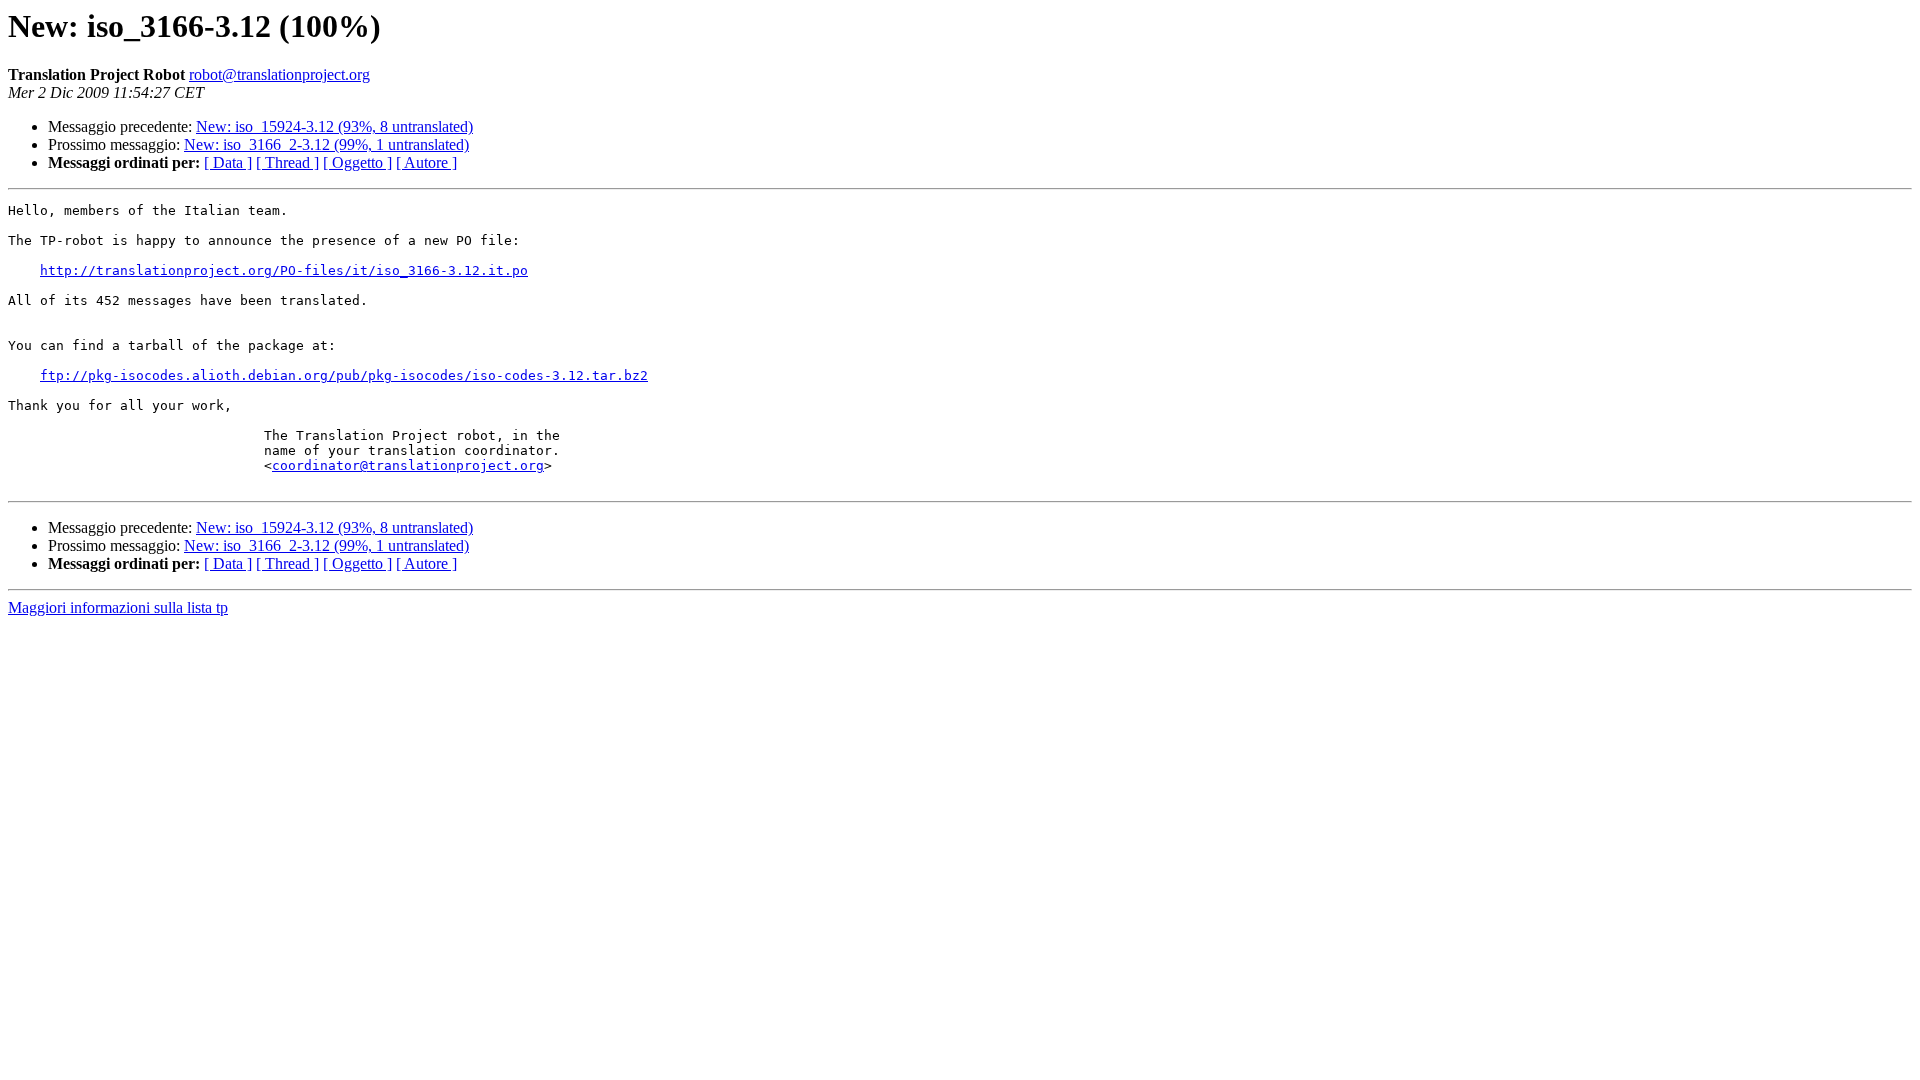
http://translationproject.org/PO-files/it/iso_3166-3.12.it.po (284, 270)
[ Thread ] (287, 162)
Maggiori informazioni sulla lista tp (118, 607)
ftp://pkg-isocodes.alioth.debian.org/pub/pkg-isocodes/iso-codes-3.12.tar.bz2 (344, 375)
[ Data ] (228, 162)
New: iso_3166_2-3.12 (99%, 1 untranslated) (326, 144)
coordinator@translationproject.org (408, 465)
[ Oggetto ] (357, 162)
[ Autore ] (426, 162)
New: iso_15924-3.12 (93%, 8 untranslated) (334, 126)
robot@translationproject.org (279, 74)
